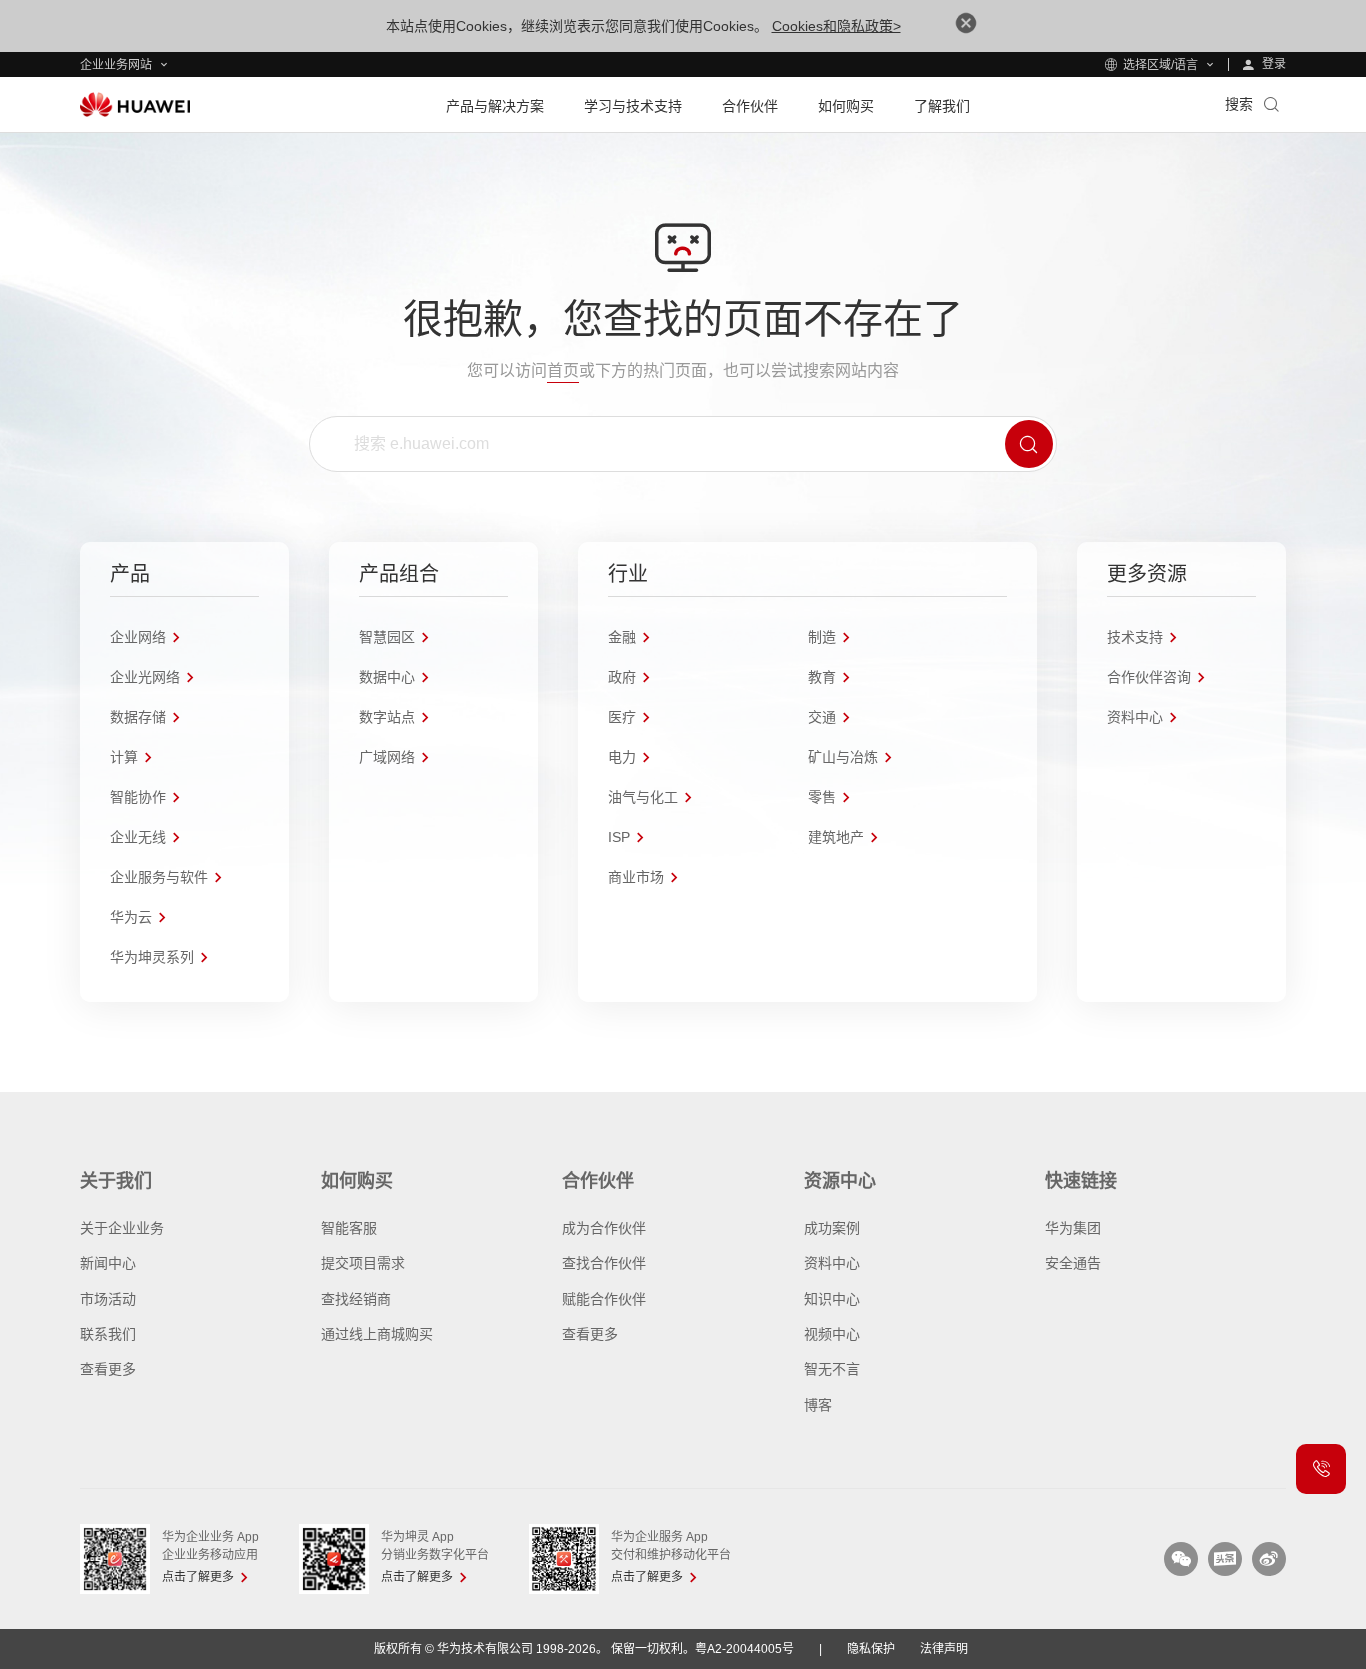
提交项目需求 (363, 1263)
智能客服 (349, 1228)
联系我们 (108, 1334)
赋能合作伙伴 (604, 1299)
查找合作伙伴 (604, 1263)
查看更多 (108, 1369)
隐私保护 (871, 1649)
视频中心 (832, 1334)
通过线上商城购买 (377, 1334)
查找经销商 (356, 1299)
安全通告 (1073, 1263)
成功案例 (832, 1228)
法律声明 (944, 1649)
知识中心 (832, 1299)
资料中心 (832, 1263)
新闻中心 (108, 1263)
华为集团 (1073, 1228)
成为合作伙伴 (604, 1228)
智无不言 (832, 1369)
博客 (818, 1405)
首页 (563, 370)
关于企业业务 (122, 1228)
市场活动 (108, 1299)
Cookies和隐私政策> (836, 26)
